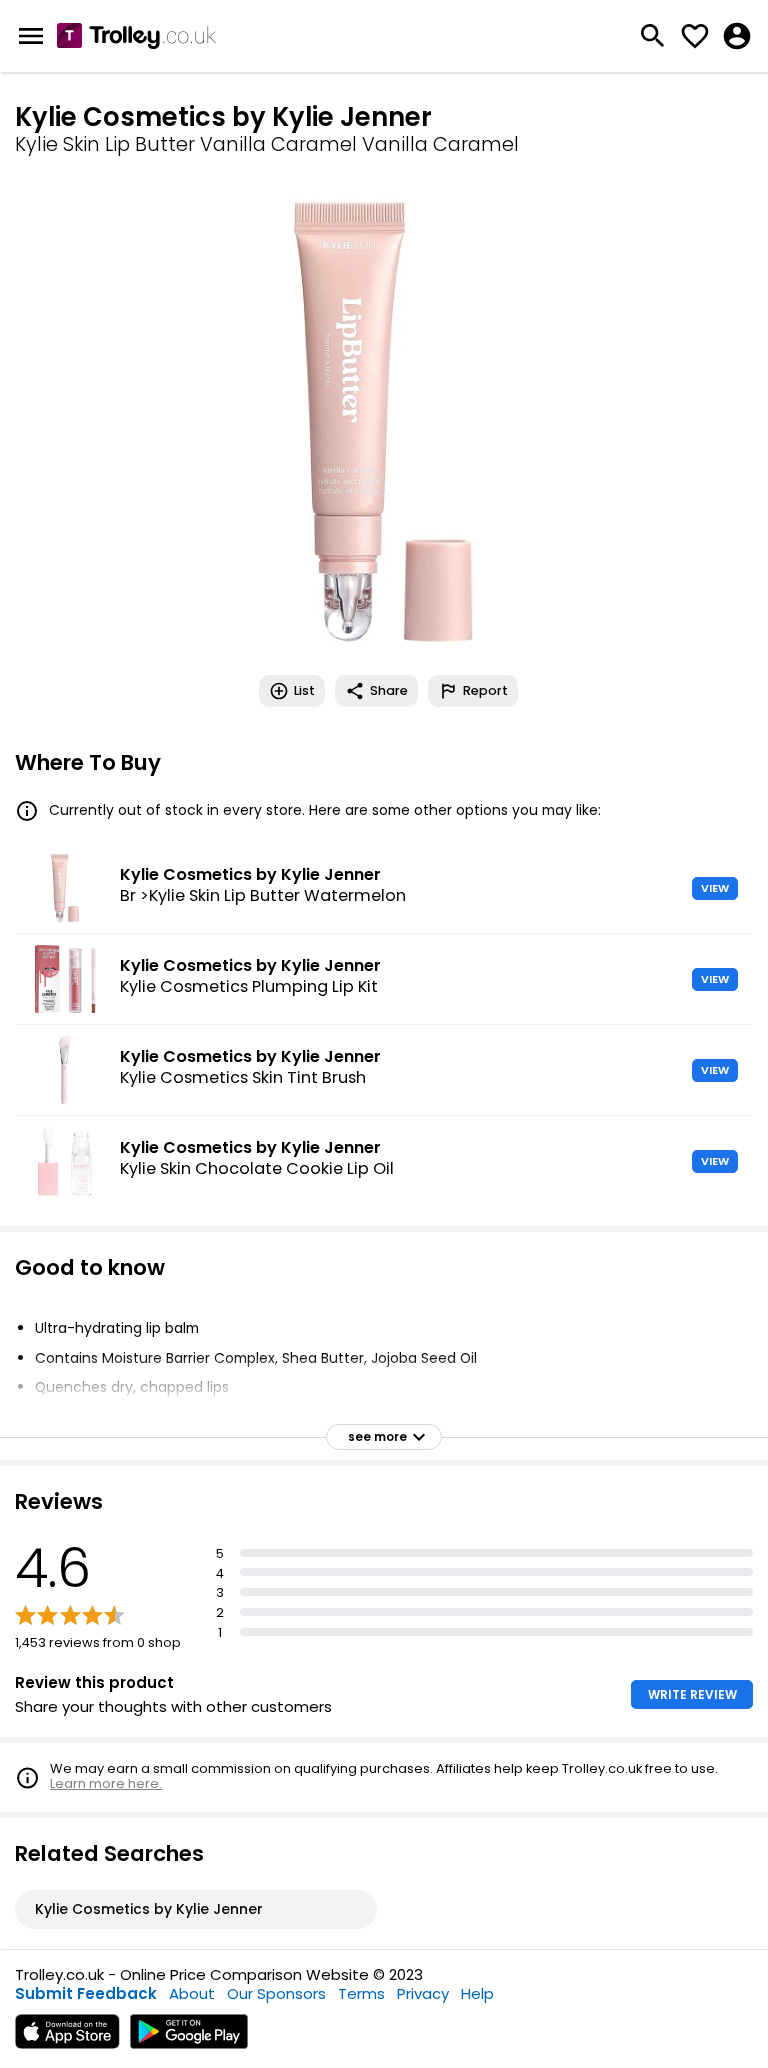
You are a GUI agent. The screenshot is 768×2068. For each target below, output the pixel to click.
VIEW (715, 888)
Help (477, 1993)
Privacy (423, 1993)
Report (485, 690)
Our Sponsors (276, 1993)
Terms (361, 1993)
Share (389, 690)
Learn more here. (106, 1783)
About (192, 1993)
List (304, 690)
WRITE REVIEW (692, 1694)
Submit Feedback (86, 1993)
